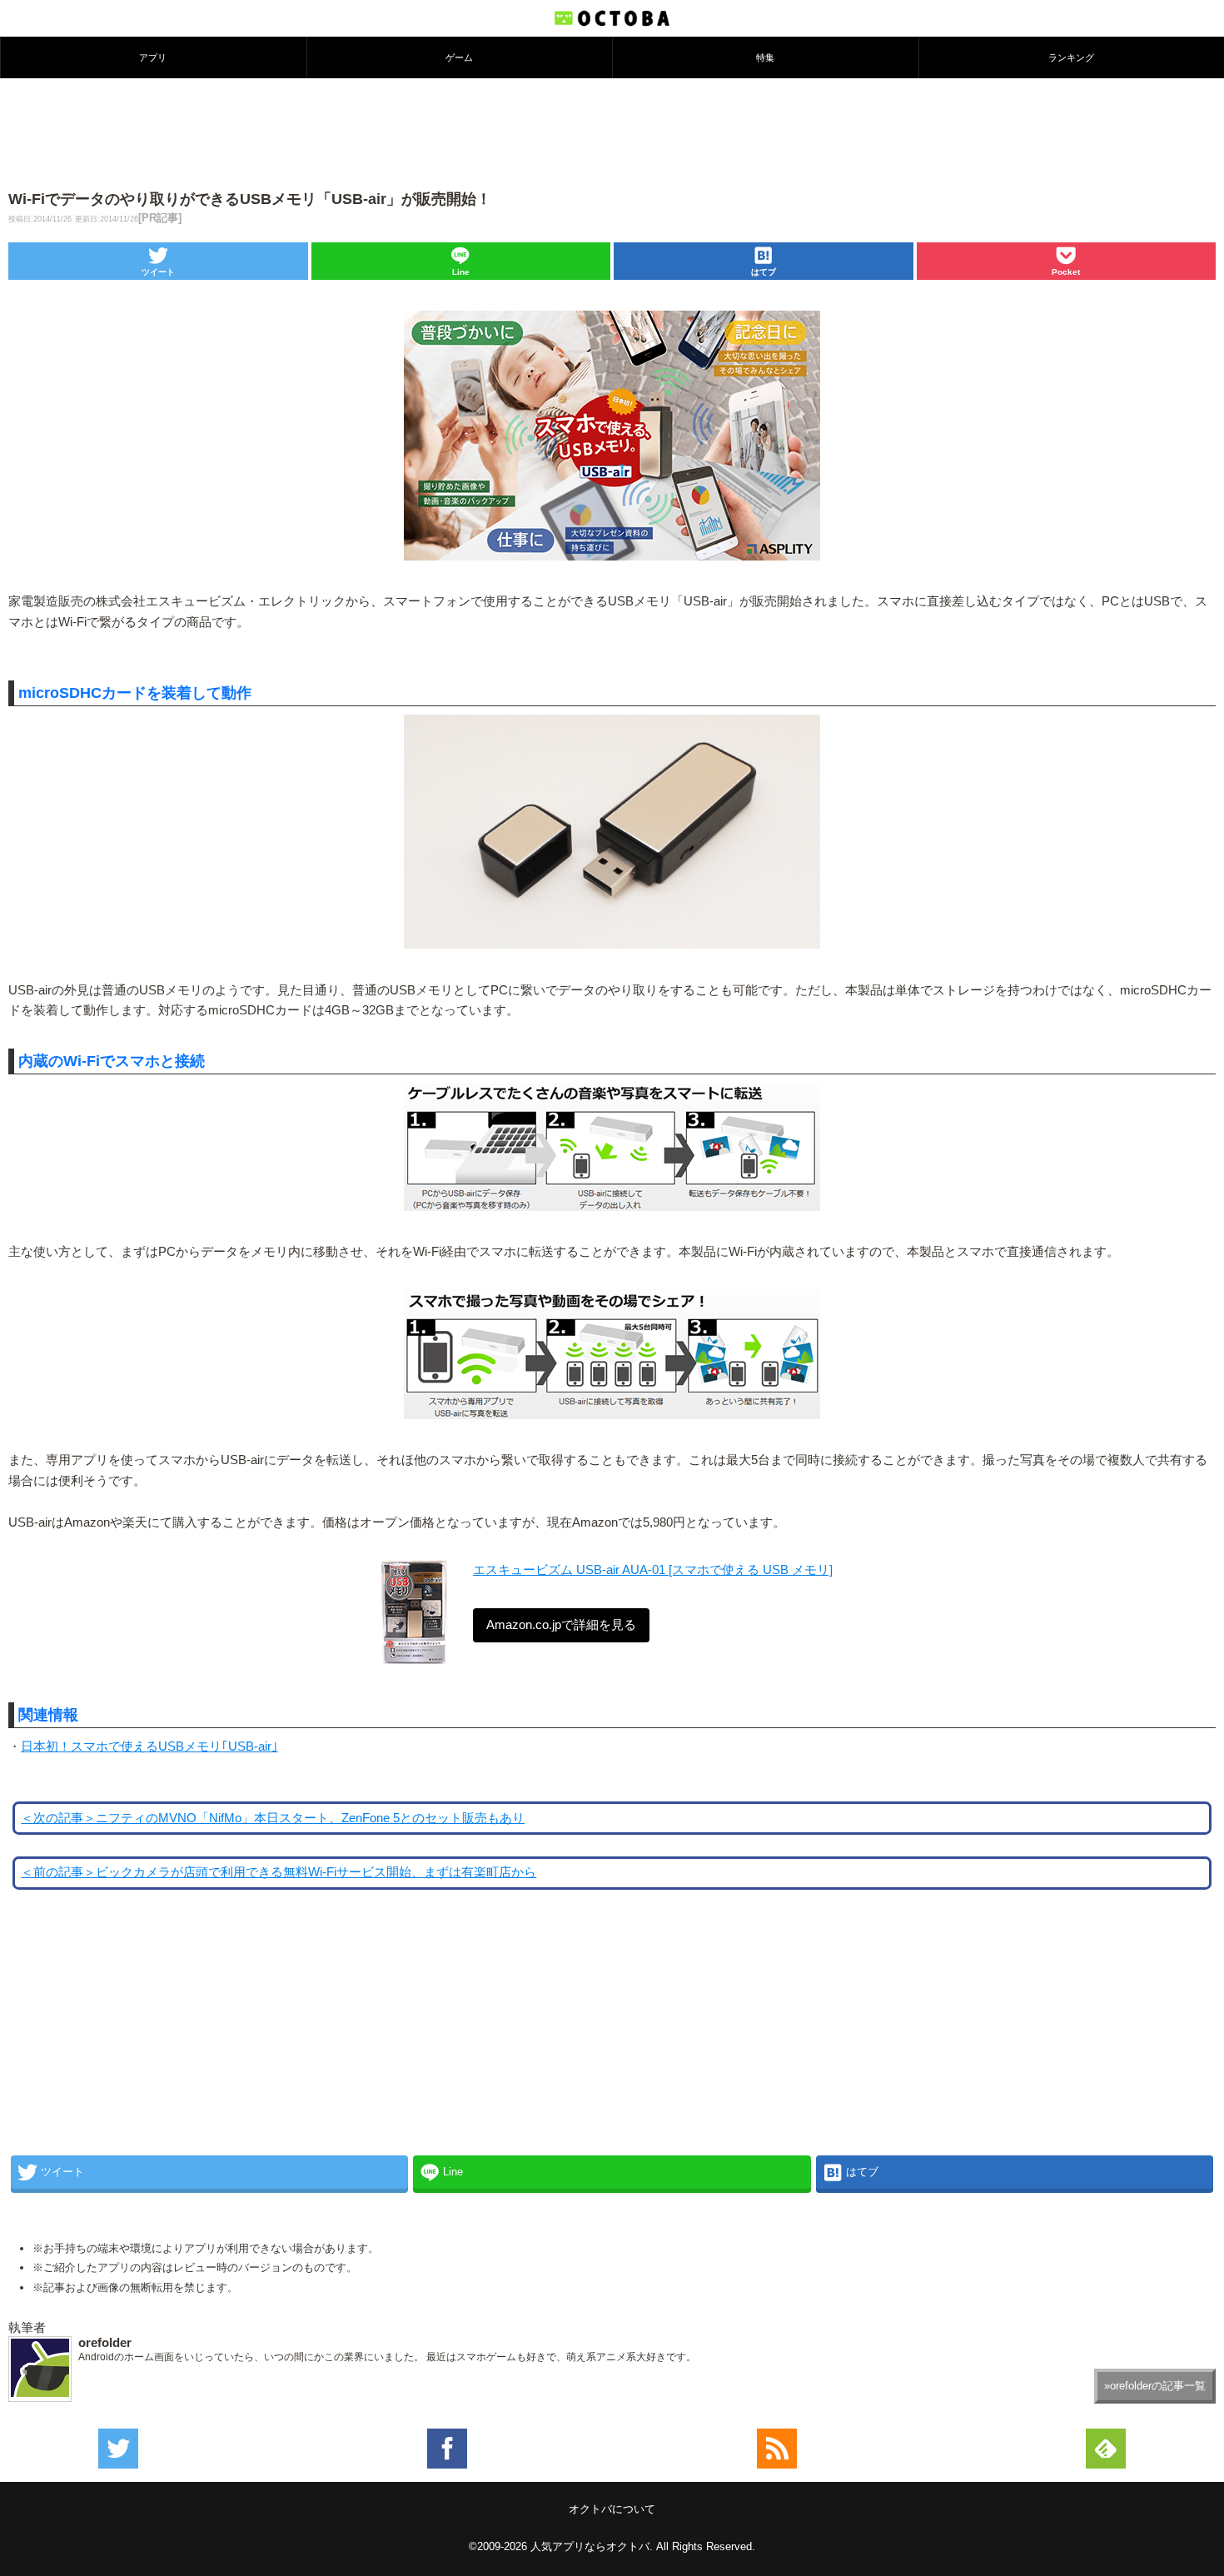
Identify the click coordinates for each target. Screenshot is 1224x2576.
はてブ (764, 272)
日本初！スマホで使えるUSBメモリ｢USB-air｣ (149, 1746)
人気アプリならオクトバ (590, 2546)
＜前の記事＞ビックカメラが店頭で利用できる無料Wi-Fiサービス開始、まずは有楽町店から (279, 1872)
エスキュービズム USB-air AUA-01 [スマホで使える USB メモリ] (653, 1570)
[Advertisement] (612, 132)
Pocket (1066, 272)
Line (461, 272)
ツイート (158, 272)
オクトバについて (612, 2509)
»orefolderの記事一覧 (1155, 2386)
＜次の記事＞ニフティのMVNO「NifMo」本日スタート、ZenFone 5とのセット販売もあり (273, 1818)
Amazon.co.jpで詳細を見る (561, 1625)
